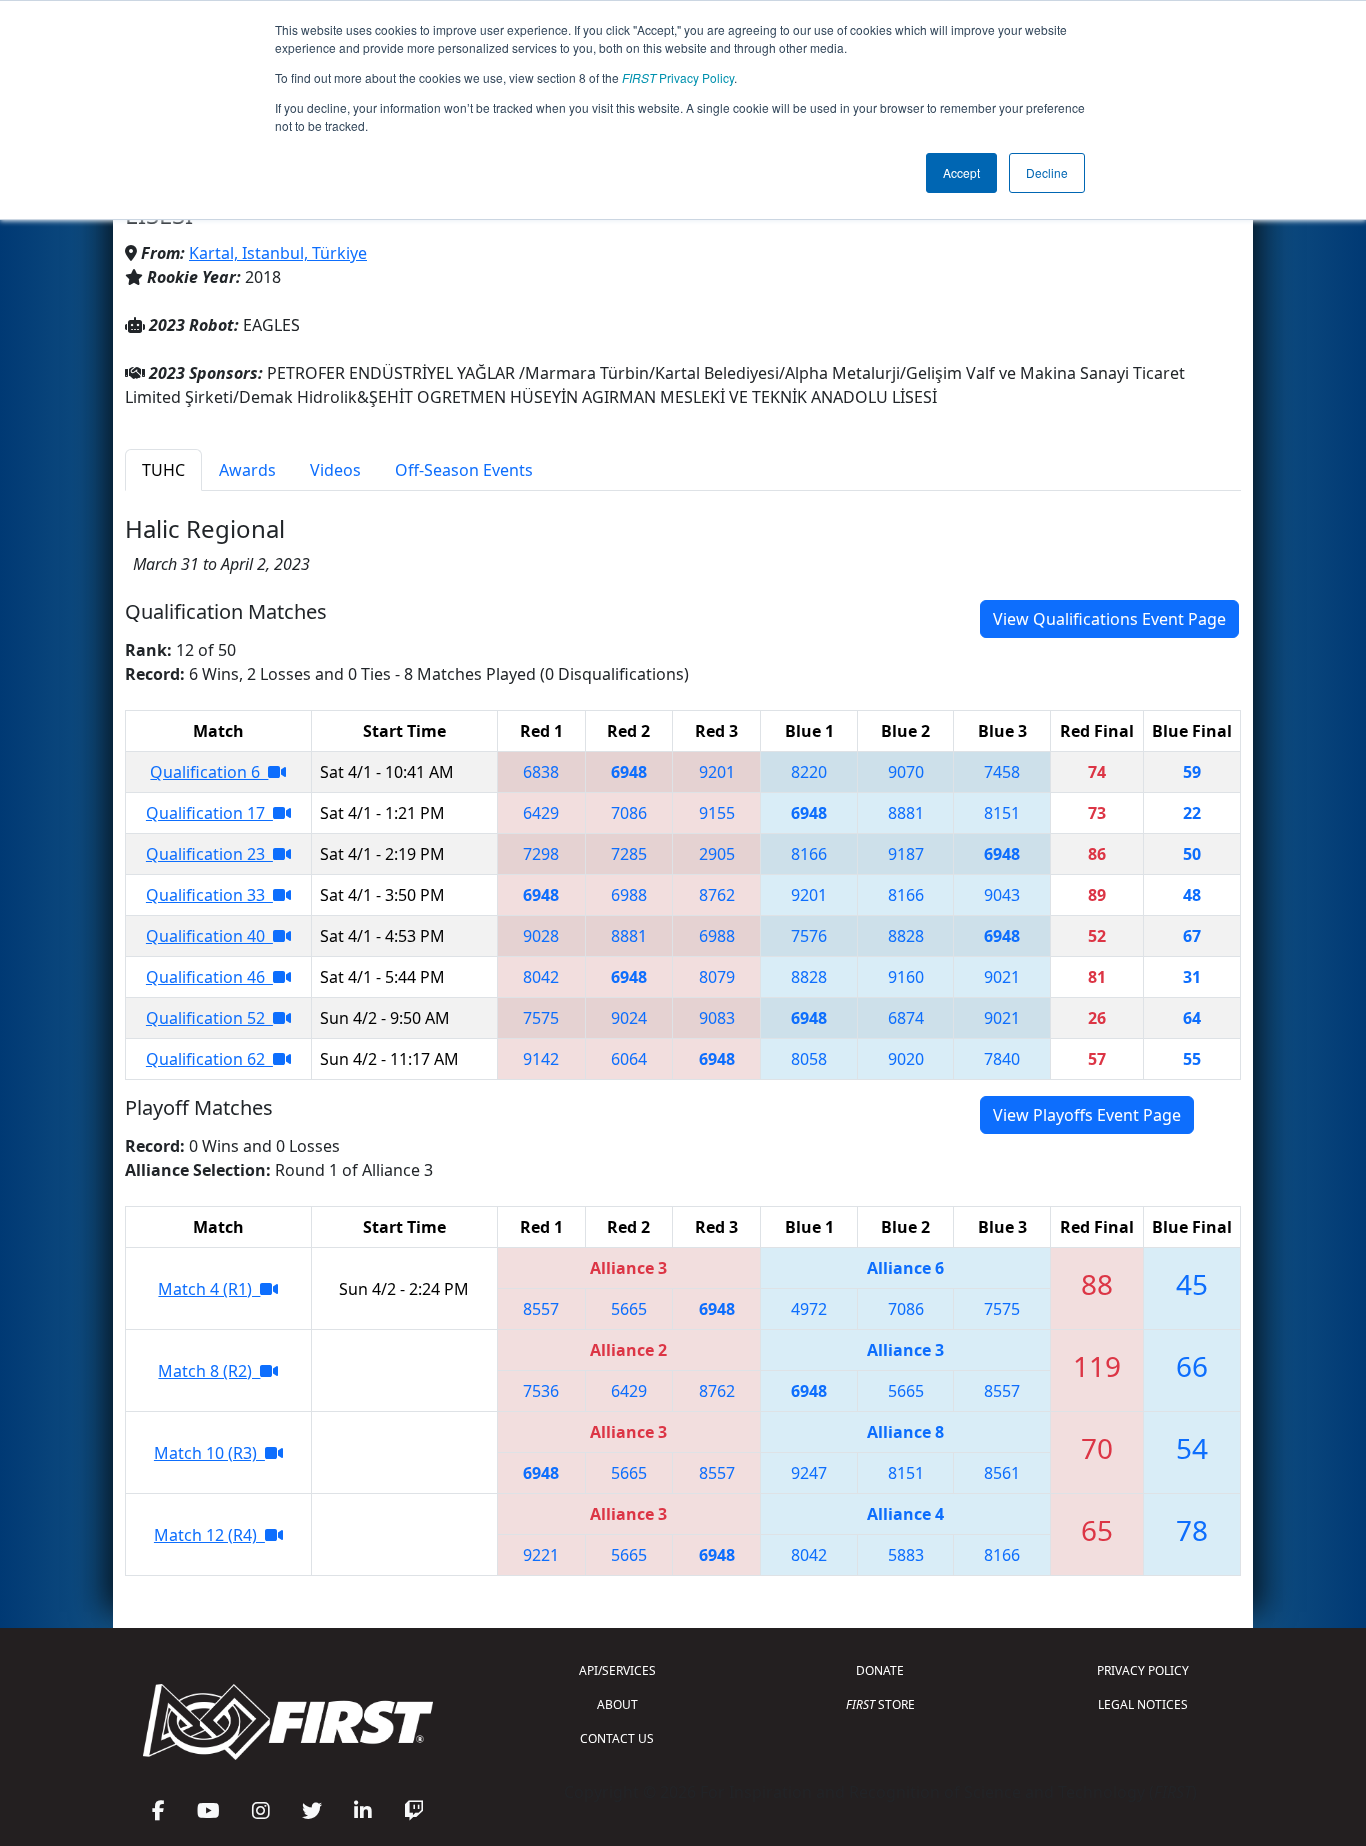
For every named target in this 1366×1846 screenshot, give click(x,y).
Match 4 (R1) (209, 1289)
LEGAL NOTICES (1143, 1704)
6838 (541, 772)
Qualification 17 (209, 813)
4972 (809, 1309)
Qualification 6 (209, 772)
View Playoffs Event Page (1087, 1115)
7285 (629, 854)
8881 (906, 813)
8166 (809, 854)
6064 (629, 1059)
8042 (541, 977)
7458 (1002, 772)
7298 (541, 854)
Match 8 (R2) (209, 1371)
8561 (1002, 1473)
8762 (717, 895)
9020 (906, 1059)
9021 (1002, 977)
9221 (541, 1555)
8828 (906, 936)
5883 (906, 1555)
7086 (629, 813)
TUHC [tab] (163, 470)
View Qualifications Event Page (1109, 619)
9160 (906, 977)
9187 (906, 854)
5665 (629, 1309)
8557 (541, 1309)
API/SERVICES (617, 1670)
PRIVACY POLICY (1143, 1670)
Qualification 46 (209, 977)
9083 (717, 1018)
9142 (541, 1059)
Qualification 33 (209, 895)
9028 (541, 936)
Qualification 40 (209, 936)
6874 (906, 1018)
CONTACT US (617, 1738)
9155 (717, 813)
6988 (629, 895)
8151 (1002, 813)
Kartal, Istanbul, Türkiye (278, 253)
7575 (541, 1018)
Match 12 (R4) (209, 1535)
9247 (809, 1473)
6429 (541, 813)
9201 (717, 772)
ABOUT (617, 1704)
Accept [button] (961, 172)
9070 (906, 772)
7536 (541, 1391)
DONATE (880, 1670)
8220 (809, 772)
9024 (629, 1018)
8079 (717, 977)
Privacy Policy (678, 77)
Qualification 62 (209, 1059)
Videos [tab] (335, 470)
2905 (717, 854)
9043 (1002, 895)
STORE (880, 1704)
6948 (629, 772)
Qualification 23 (209, 854)
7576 (809, 936)
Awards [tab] (247, 470)
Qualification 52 (209, 1018)
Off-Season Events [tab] (464, 470)
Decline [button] (1047, 172)
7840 (1002, 1059)
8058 (809, 1059)
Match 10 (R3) (209, 1453)
